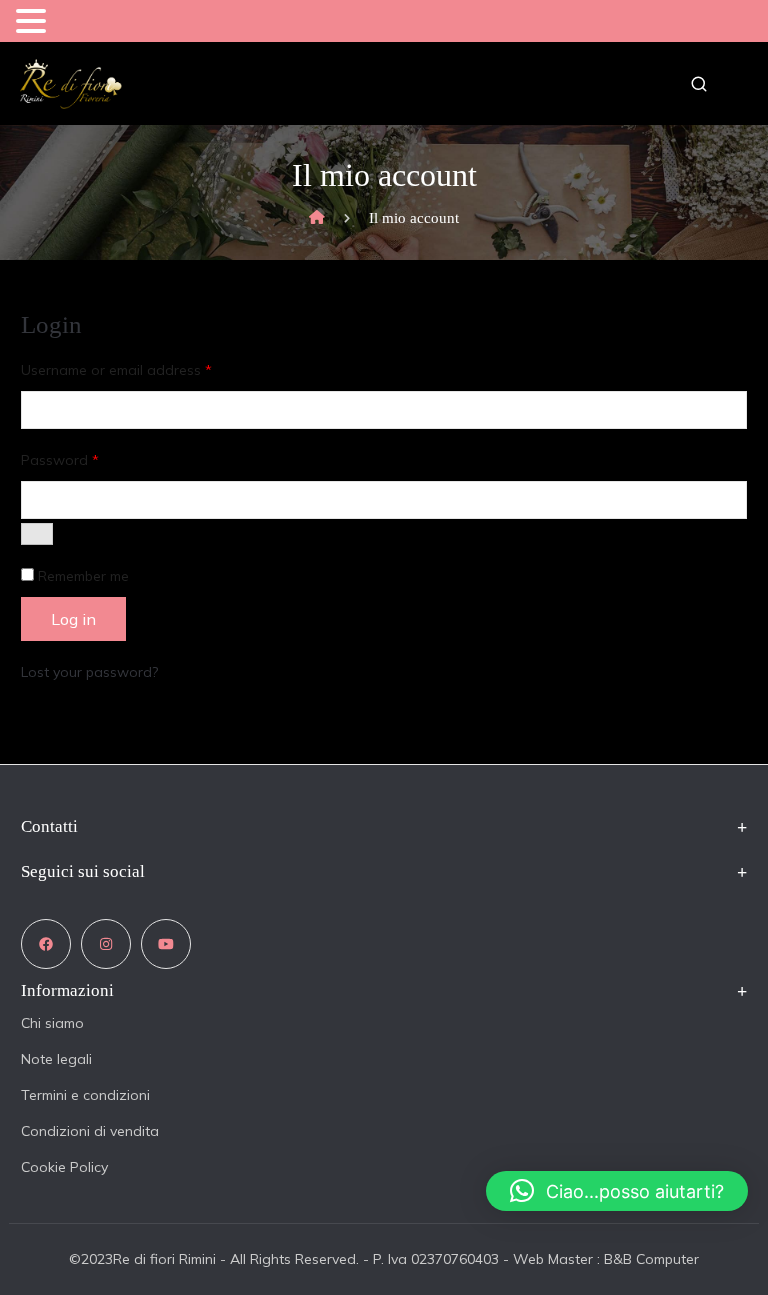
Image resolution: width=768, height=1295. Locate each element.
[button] (34, 22)
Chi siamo (52, 1023)
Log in (73, 619)
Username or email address (116, 370)
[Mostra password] (37, 534)
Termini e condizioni (85, 1095)
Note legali (56, 1059)
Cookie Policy (64, 1167)
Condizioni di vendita (90, 1131)
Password (60, 460)
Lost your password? (89, 672)
